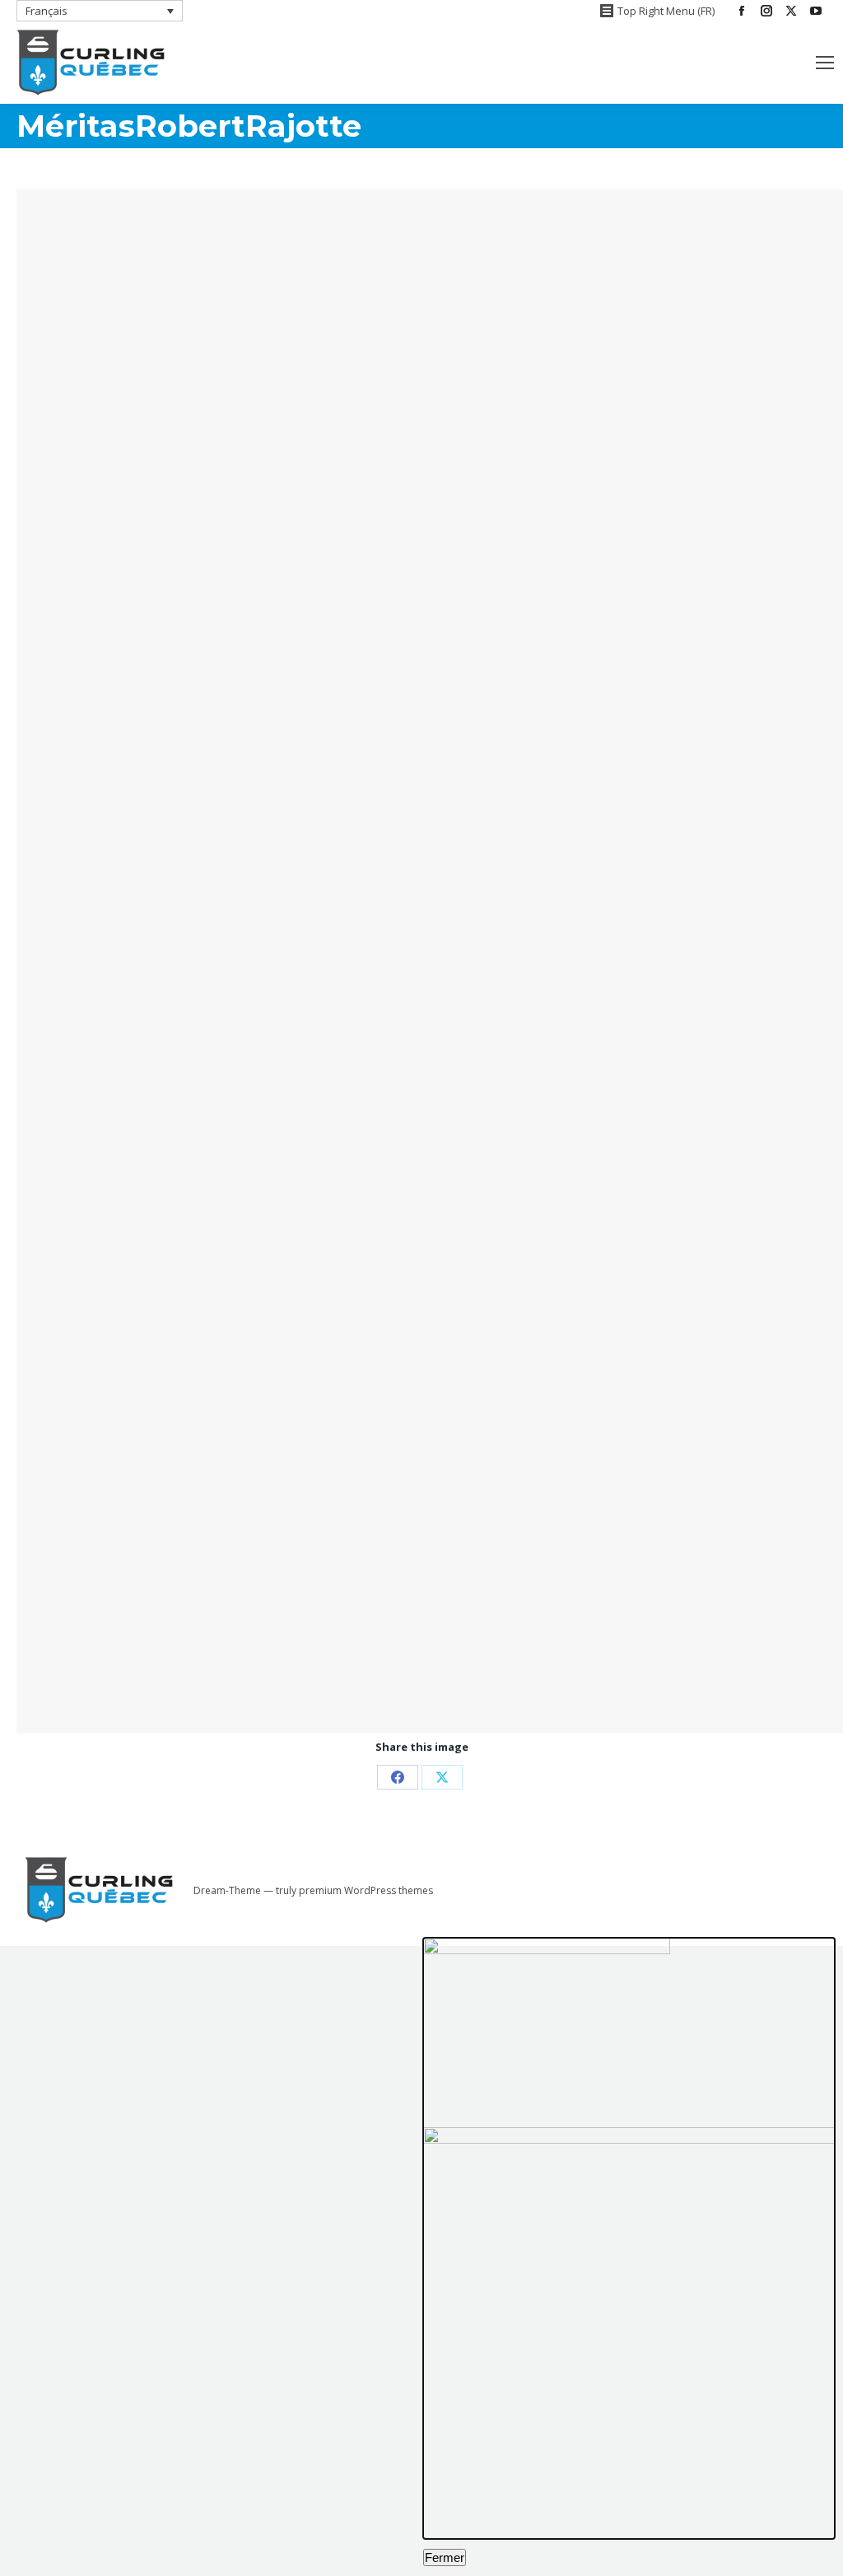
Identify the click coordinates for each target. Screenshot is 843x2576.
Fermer (445, 2557)
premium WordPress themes (366, 1890)
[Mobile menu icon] (825, 63)
